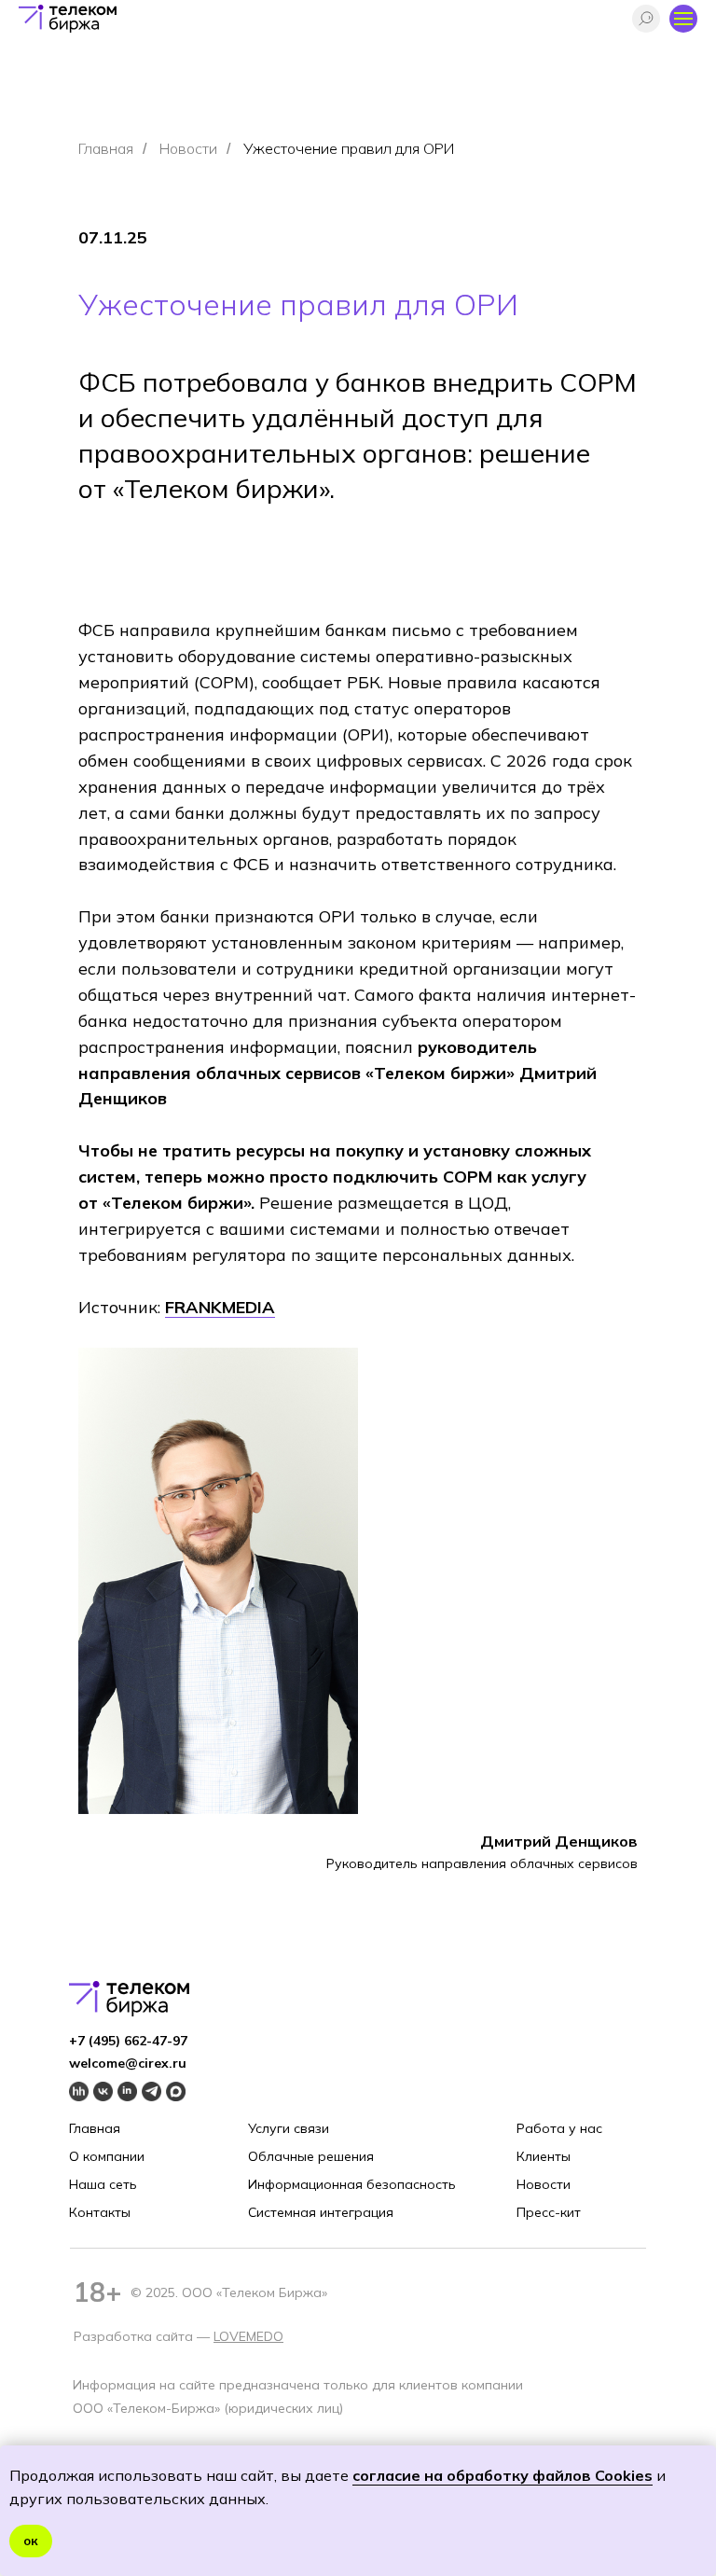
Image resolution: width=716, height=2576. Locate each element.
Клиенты (544, 2156)
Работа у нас (559, 2128)
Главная (106, 149)
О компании (107, 2156)
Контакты (100, 2212)
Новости (188, 149)
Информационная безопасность (352, 2184)
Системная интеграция (321, 2212)
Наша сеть (103, 2184)
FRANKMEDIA (220, 1307)
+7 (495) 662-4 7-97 (128, 2041)
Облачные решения (311, 2156)
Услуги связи (289, 2128)
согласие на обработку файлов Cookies (503, 2475)
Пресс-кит (549, 2212)
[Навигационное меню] (683, 19)
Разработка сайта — (144, 2336)
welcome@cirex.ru (128, 2063)
